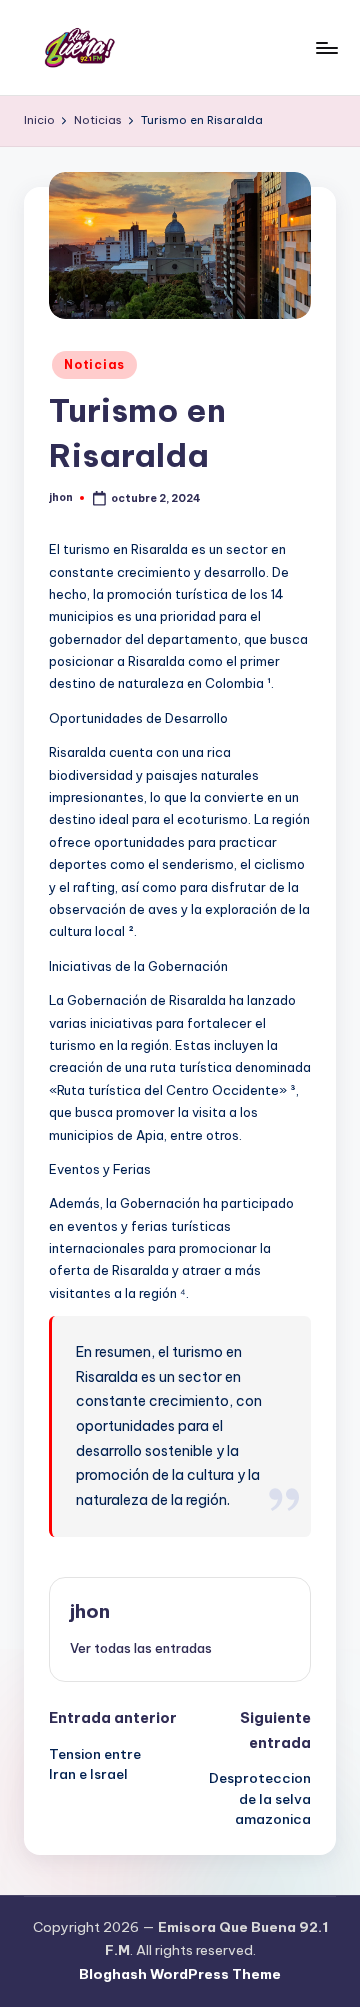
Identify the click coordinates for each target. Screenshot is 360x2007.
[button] (141, 1648)
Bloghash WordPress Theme (180, 1974)
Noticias (94, 364)
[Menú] (326, 47)
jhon (90, 1611)
